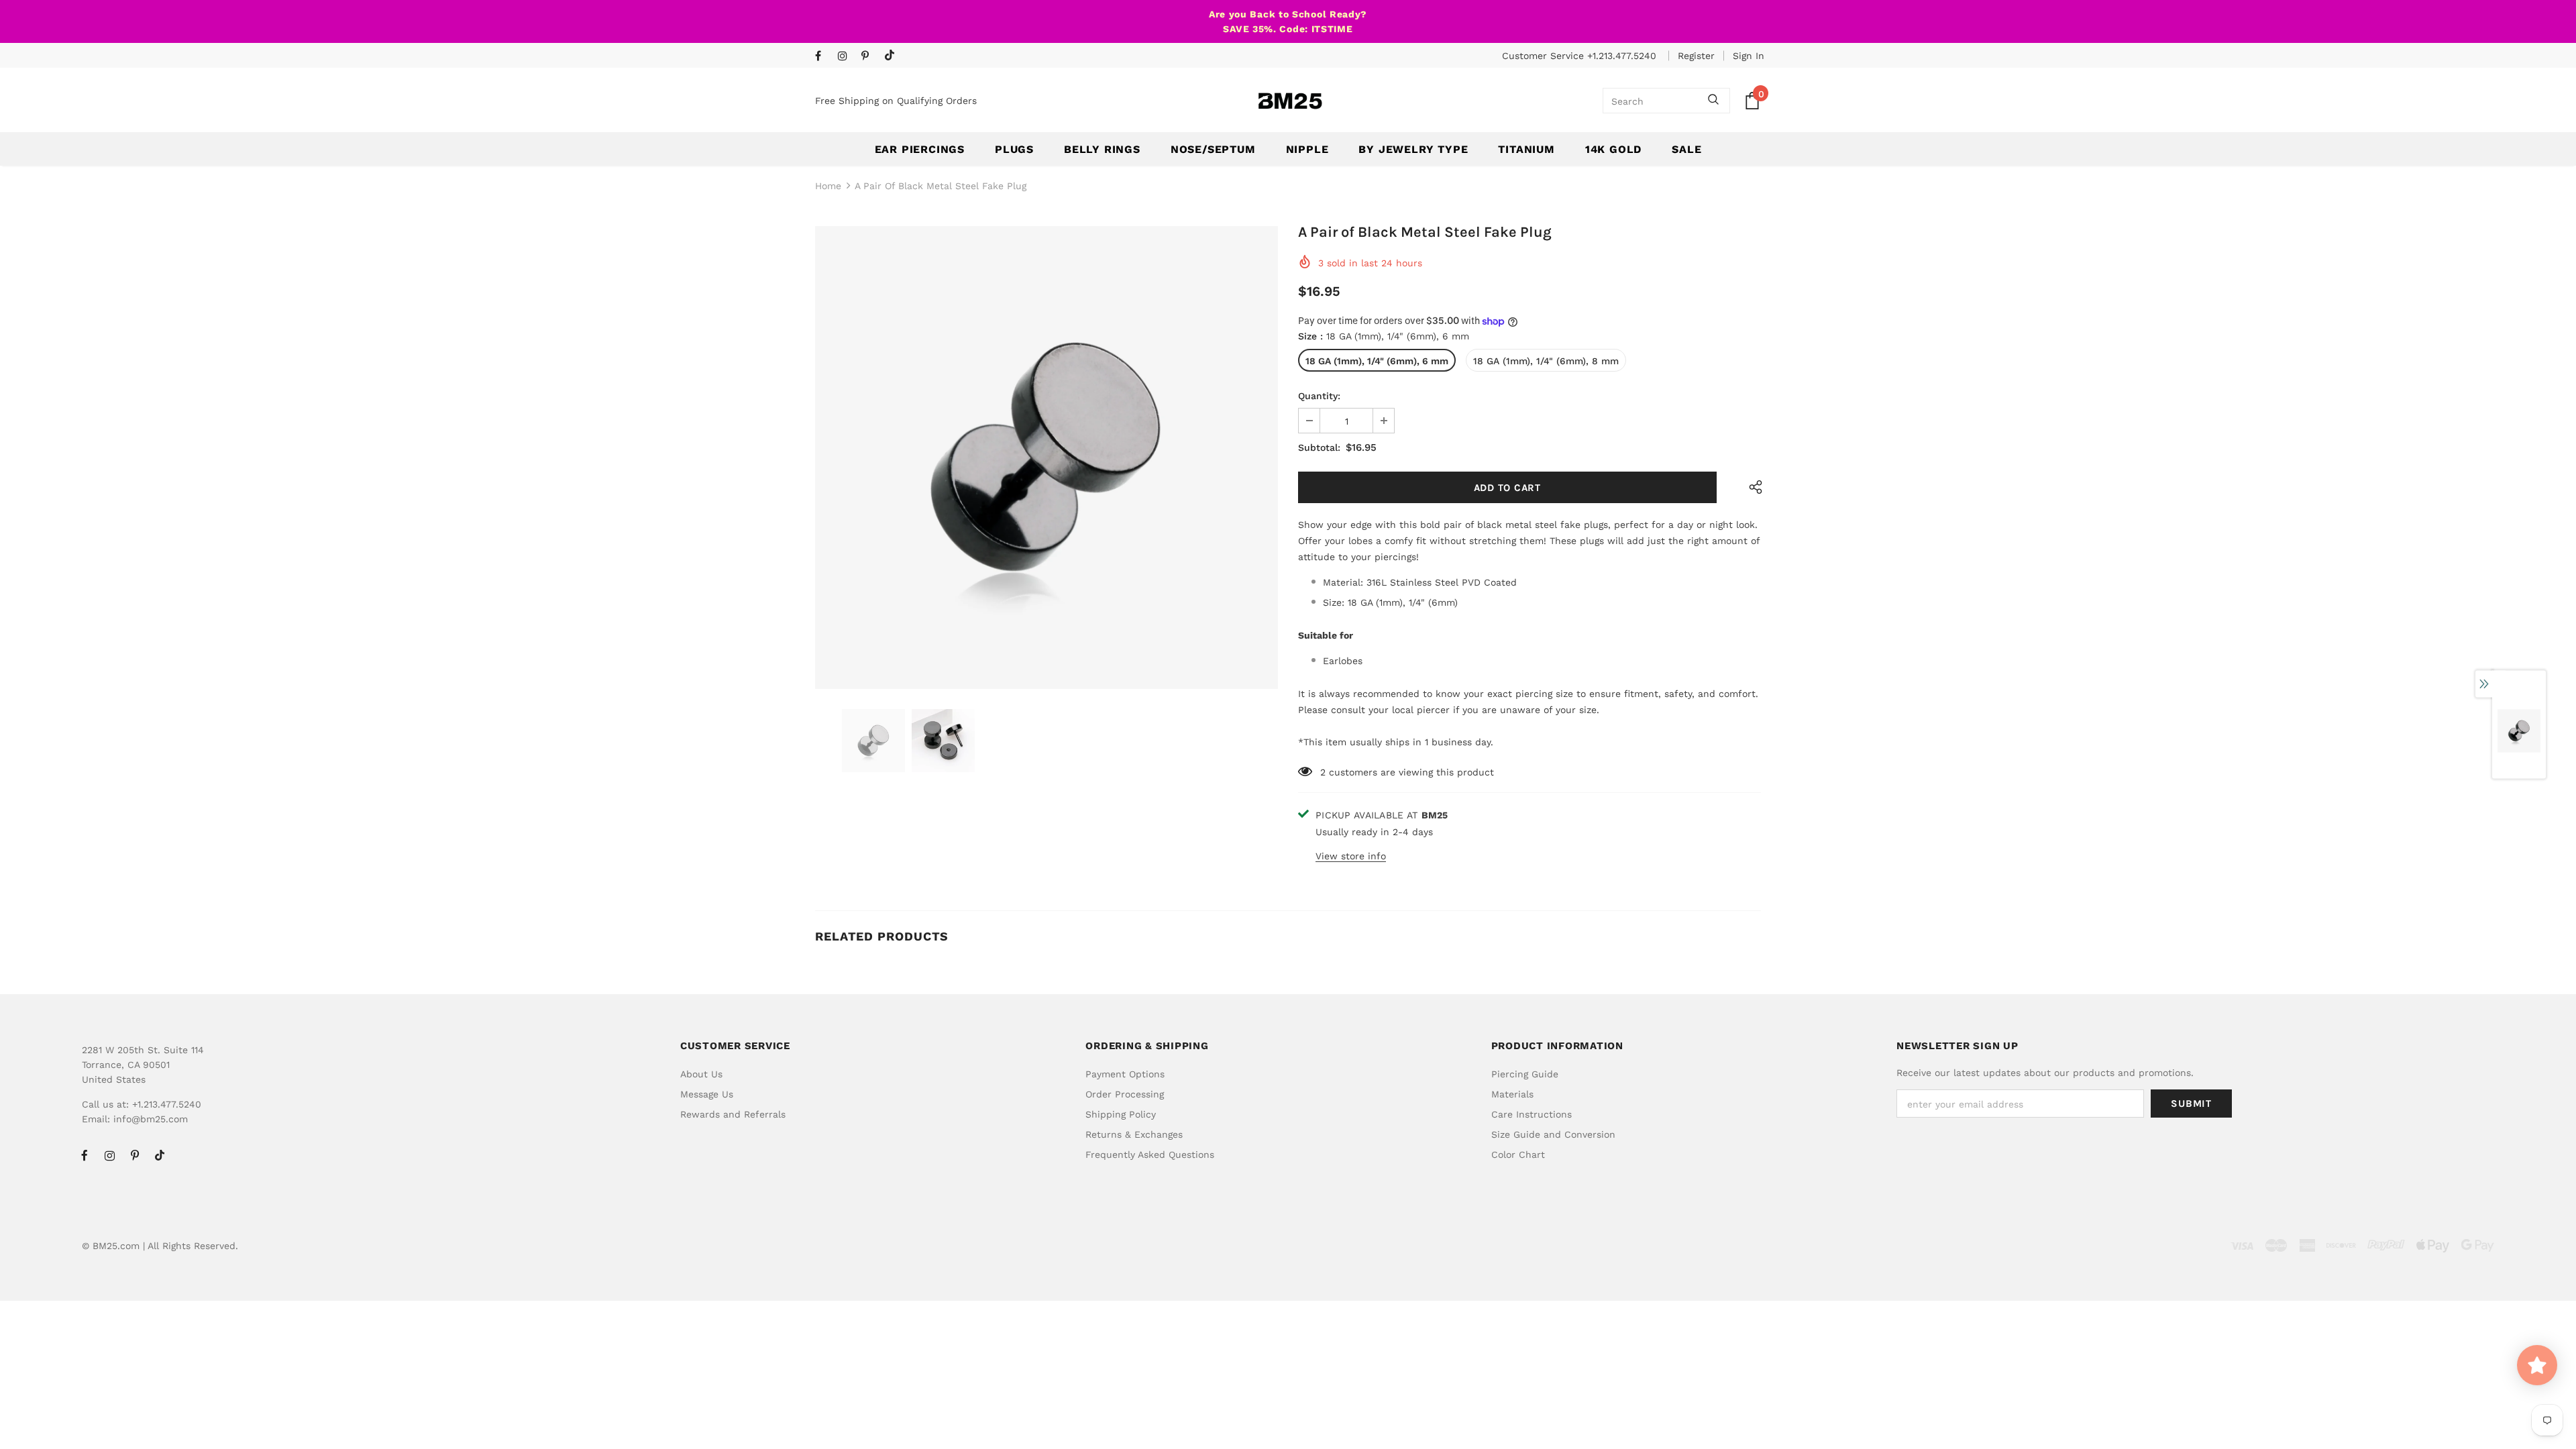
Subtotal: (1319, 447)
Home (828, 186)
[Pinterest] (870, 57)
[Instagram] (846, 57)
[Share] (1753, 487)
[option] (1046, 458)
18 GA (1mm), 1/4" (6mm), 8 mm (1546, 361)
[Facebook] (823, 57)
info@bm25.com (151, 1119)
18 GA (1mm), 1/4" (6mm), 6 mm (1377, 361)
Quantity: (1319, 396)
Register (1696, 56)
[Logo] (1290, 101)
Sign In (1749, 56)
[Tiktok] (893, 56)
